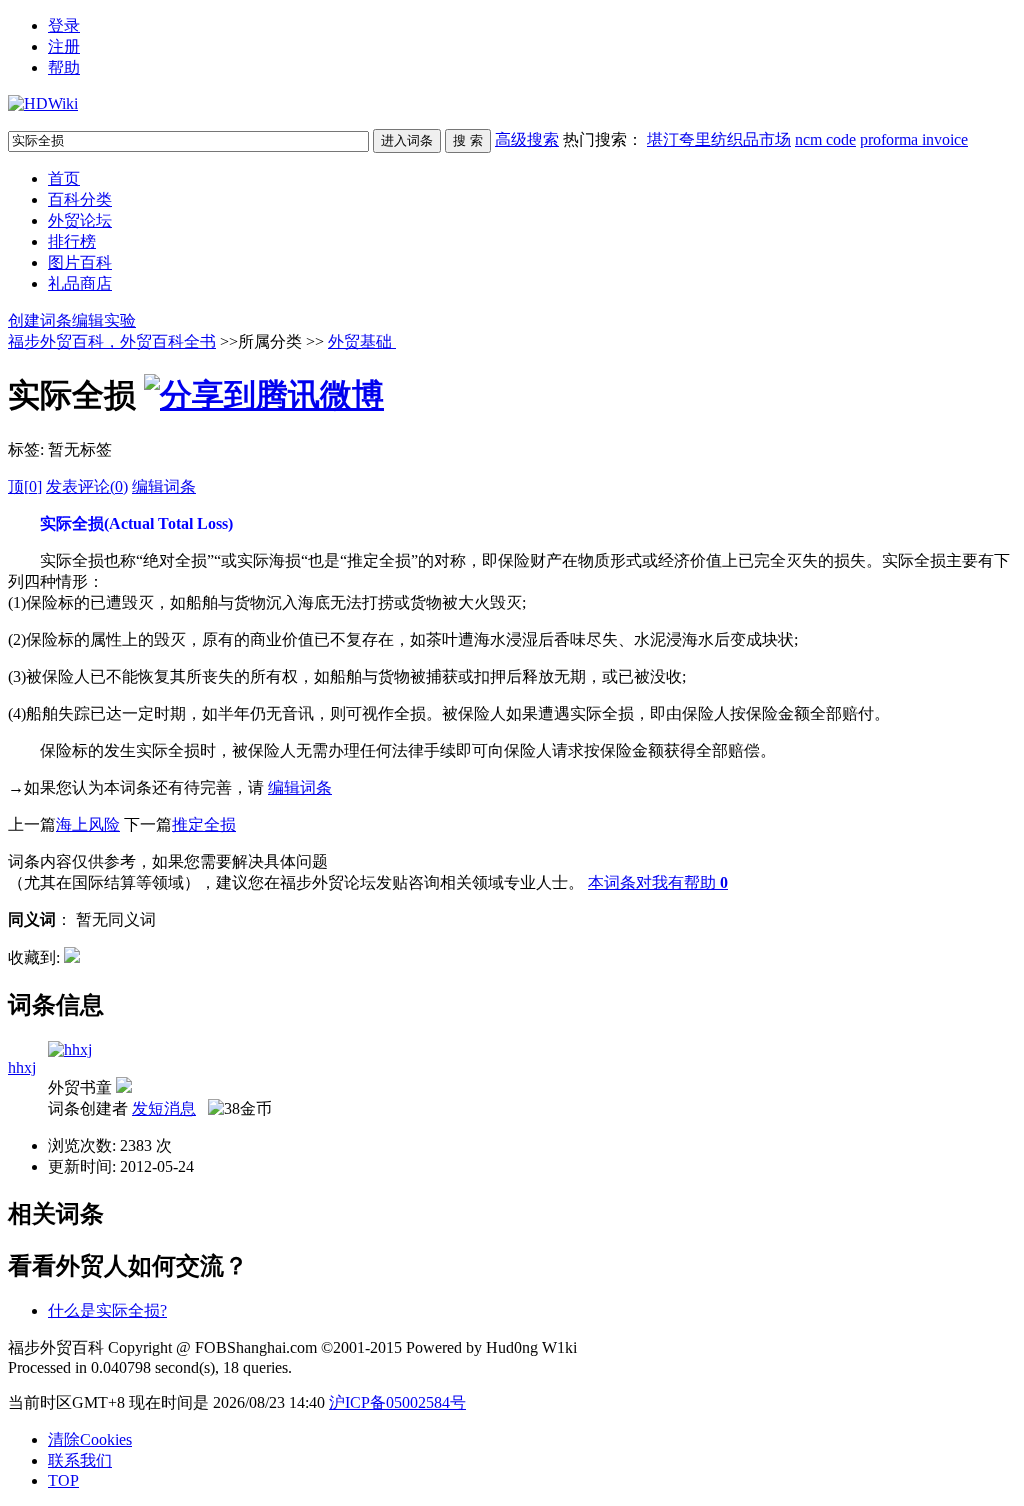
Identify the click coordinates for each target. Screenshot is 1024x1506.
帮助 (64, 67)
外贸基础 (362, 341)
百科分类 (80, 199)
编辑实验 (104, 320)
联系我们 (80, 1460)
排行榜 (72, 241)
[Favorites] (72, 957)
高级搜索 (527, 139)
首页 (64, 178)
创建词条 (40, 320)
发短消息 (164, 1108)
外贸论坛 (80, 220)
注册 (64, 46)
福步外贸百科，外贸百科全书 (112, 341)
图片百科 (80, 262)
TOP (63, 1480)
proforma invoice (914, 139)
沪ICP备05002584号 (397, 1402)
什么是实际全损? (107, 1310)
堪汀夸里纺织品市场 (719, 139)
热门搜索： (765, 139)
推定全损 (204, 824)
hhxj (22, 1067)
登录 (64, 25)
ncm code (825, 139)
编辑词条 (164, 486)
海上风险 (88, 824)
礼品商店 (80, 283)
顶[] (25, 486)
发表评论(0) (87, 486)
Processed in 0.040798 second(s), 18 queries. (150, 1367)
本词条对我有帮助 (652, 882)
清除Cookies (90, 1439)
